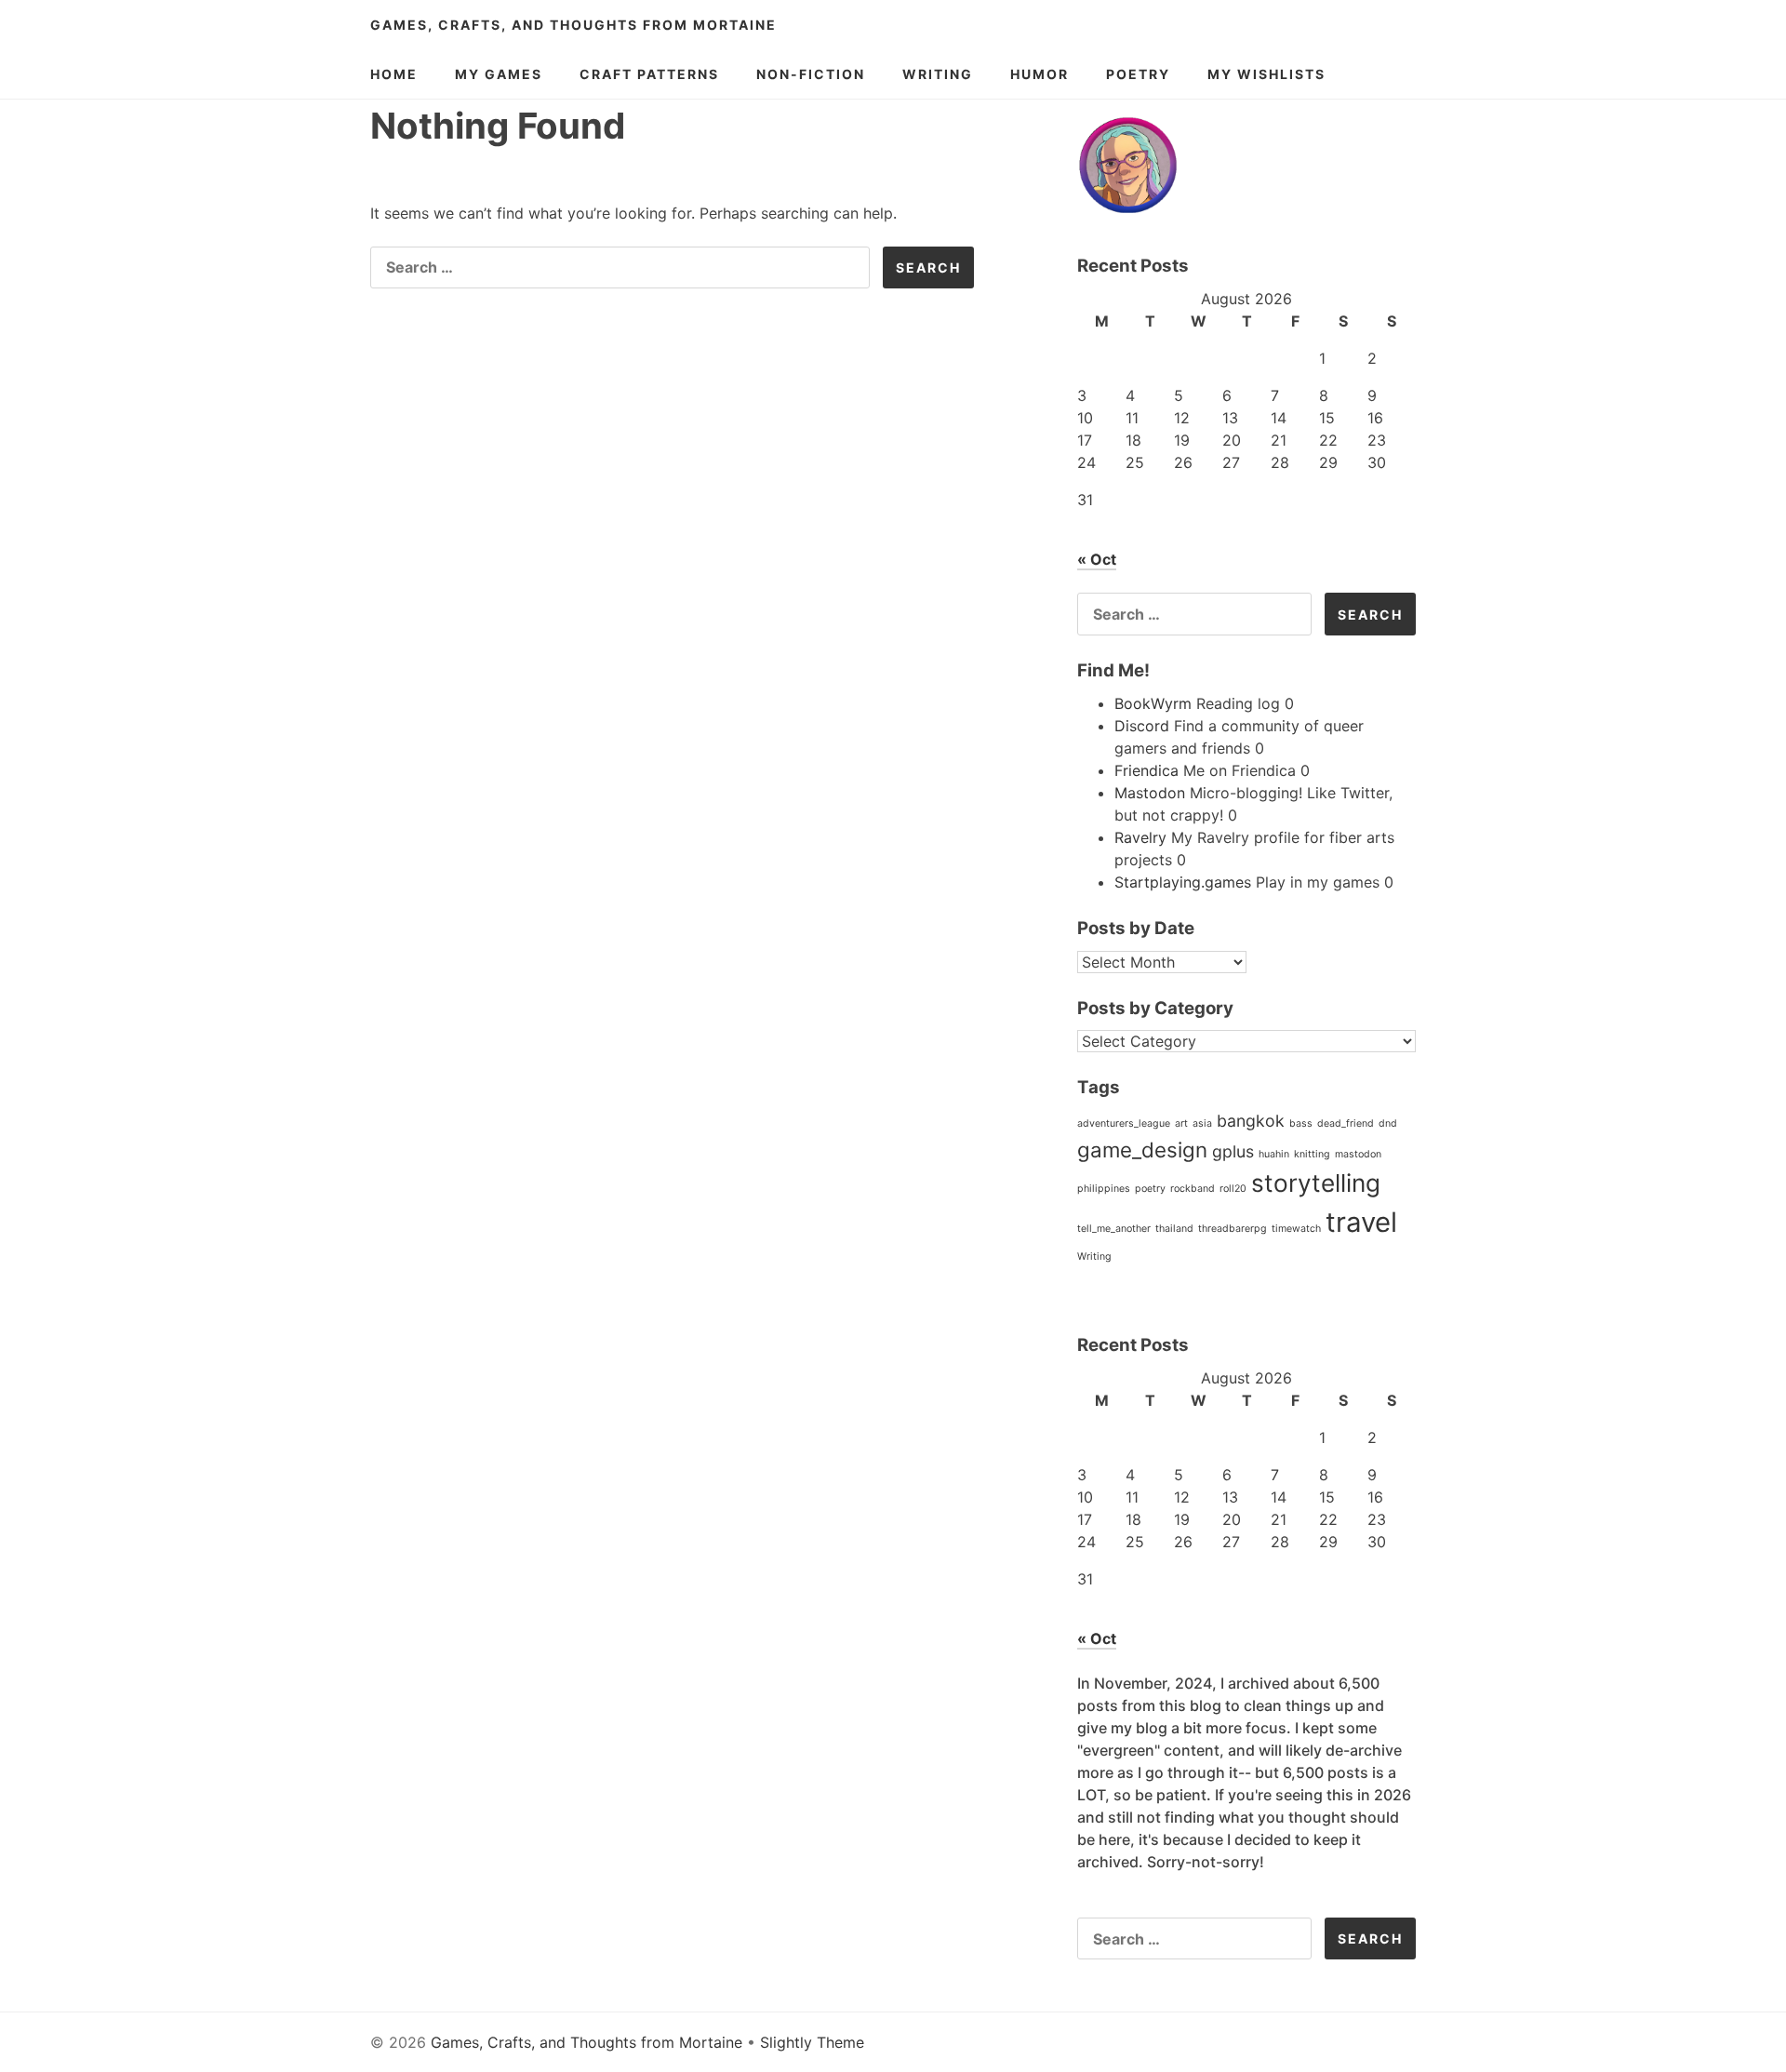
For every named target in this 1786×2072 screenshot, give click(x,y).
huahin (1274, 1154)
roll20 (1233, 1189)
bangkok (1251, 1121)
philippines (1104, 1189)
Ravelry (1140, 837)
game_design (1142, 1150)
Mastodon (1150, 793)
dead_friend (1346, 1123)
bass (1301, 1123)
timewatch (1296, 1229)
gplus (1233, 1151)
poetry (1150, 1189)
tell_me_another (1114, 1229)
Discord (1142, 726)
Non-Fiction (811, 74)
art (1181, 1123)
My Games (499, 74)
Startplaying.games (1183, 882)
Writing (938, 74)
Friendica (1146, 770)
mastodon (1358, 1154)
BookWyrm (1153, 703)
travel (1361, 1222)
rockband (1193, 1189)
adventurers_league (1124, 1123)
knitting (1312, 1154)
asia (1202, 1123)
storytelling (1316, 1183)
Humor (1040, 74)
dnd (1388, 1123)
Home (394, 74)
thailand (1174, 1229)
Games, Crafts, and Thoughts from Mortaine (573, 25)
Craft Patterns (649, 74)
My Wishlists (1266, 74)
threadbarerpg (1233, 1229)
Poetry (1138, 74)
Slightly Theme (812, 2042)
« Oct (1097, 559)
